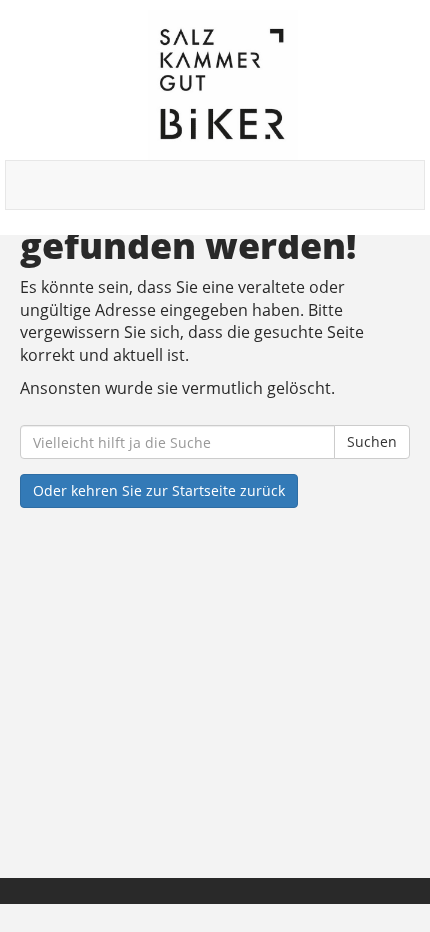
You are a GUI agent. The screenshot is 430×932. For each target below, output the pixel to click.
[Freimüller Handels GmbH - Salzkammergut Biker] (222, 85)
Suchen (372, 441)
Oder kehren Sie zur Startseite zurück (159, 490)
